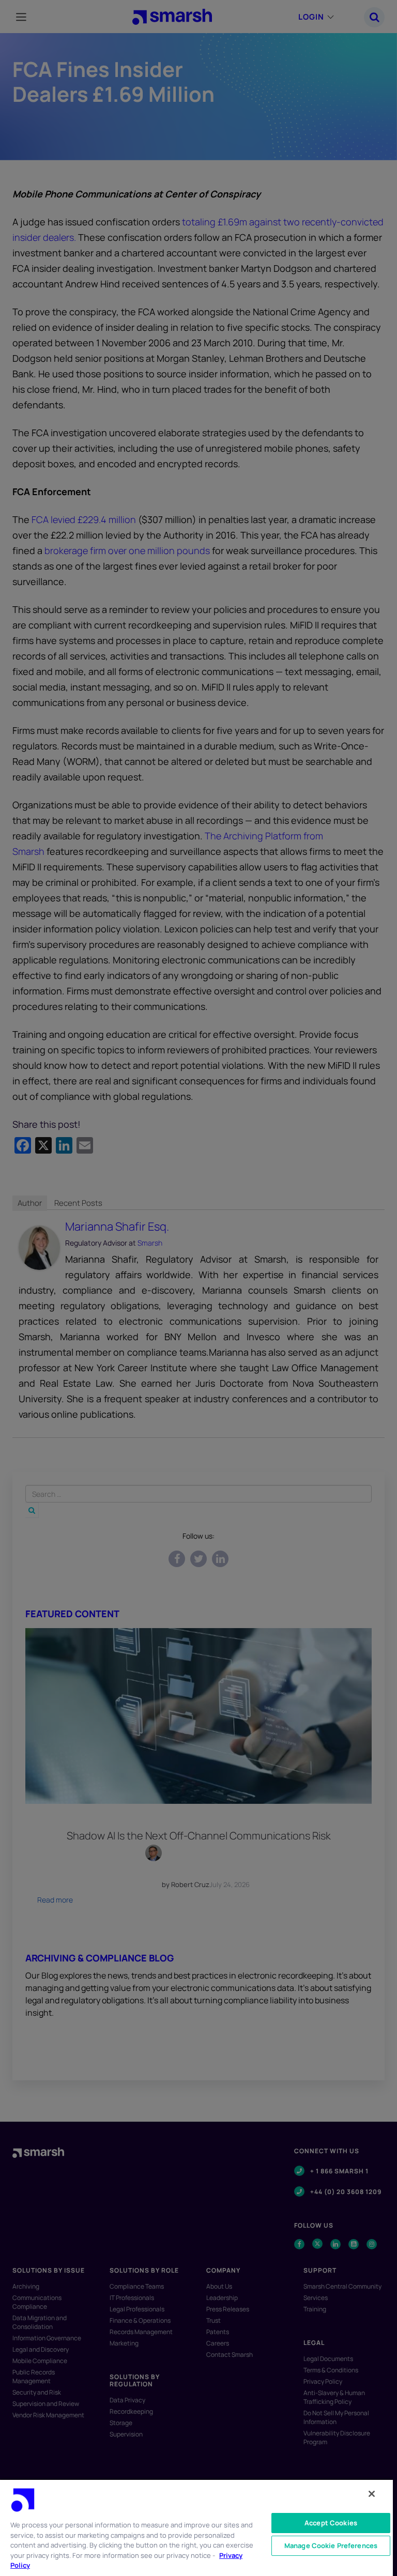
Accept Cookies (331, 2523)
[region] (196, 2527)
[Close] (372, 2494)
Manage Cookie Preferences (331, 2546)
